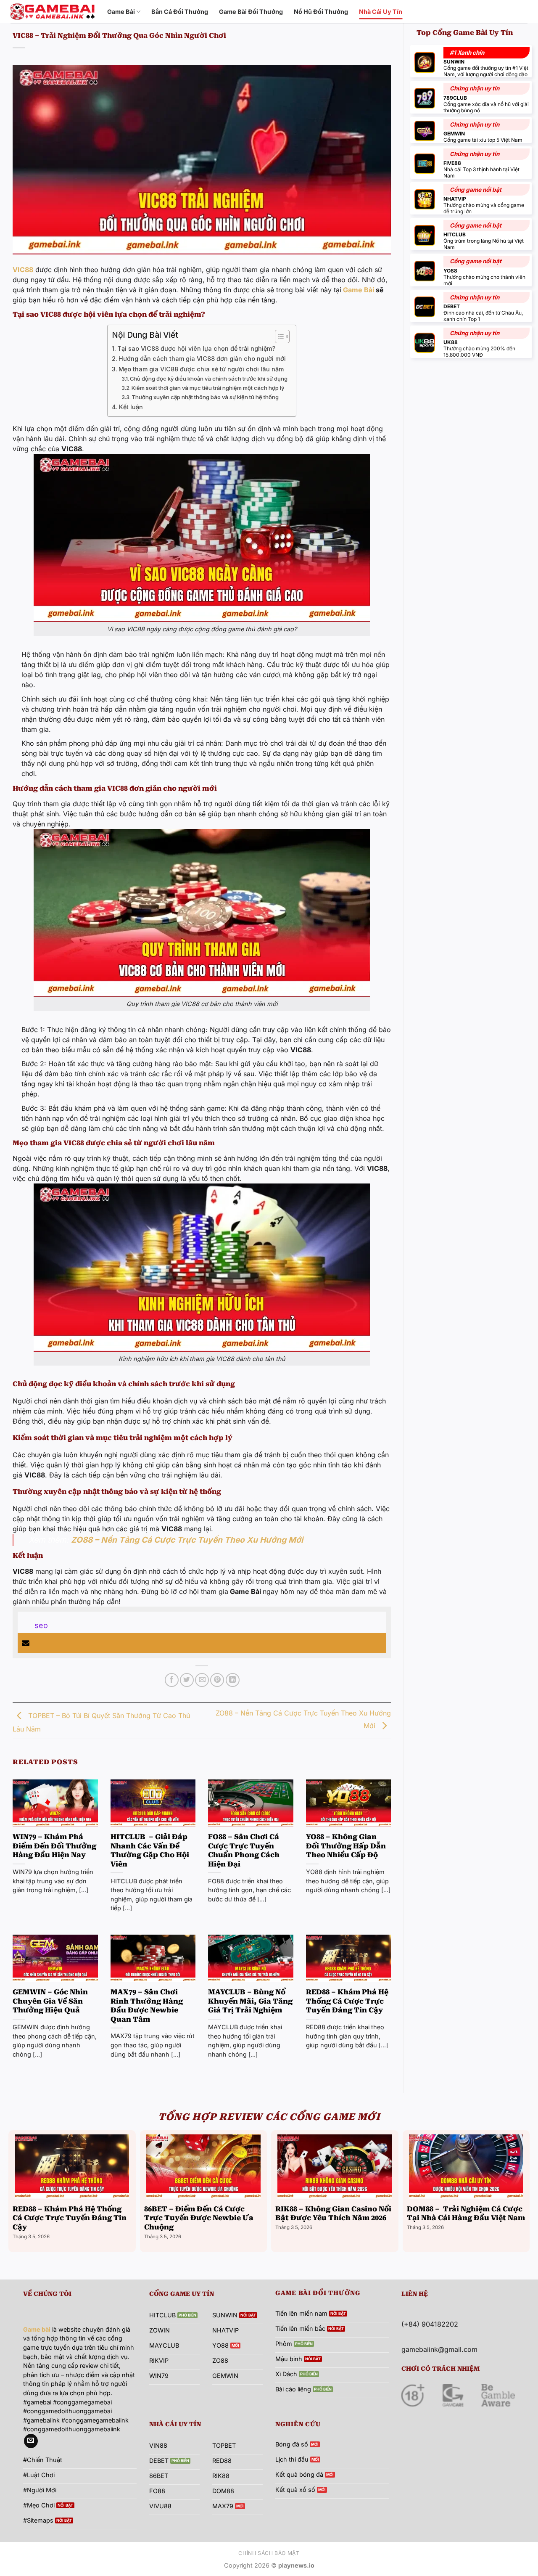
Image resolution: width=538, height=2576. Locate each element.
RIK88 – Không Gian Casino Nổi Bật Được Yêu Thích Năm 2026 (333, 2214)
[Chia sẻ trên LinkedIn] (233, 1680)
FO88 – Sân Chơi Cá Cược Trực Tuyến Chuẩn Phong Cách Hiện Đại (244, 1851)
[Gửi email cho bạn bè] (202, 1680)
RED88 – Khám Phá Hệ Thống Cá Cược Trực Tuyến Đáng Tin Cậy (347, 2001)
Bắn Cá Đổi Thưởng (180, 12)
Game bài (37, 2329)
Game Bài (121, 12)
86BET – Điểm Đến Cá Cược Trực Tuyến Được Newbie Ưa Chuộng (199, 2218)
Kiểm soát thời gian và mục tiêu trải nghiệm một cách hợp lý (208, 388)
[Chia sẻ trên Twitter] (187, 1680)
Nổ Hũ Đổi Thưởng (321, 12)
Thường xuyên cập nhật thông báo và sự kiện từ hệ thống (205, 397)
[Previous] (11, 2190)
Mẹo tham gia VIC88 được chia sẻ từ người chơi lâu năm (201, 369)
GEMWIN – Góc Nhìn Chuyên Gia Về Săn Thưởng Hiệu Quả (50, 2001)
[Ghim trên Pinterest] (217, 1680)
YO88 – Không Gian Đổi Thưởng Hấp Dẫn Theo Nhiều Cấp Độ (346, 1846)
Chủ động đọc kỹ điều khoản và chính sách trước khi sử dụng (209, 379)
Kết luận (131, 407)
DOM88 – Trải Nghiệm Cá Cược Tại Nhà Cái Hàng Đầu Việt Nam (466, 2214)
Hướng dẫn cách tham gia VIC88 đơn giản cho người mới (202, 359)
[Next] (527, 2190)
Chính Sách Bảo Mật (269, 2553)
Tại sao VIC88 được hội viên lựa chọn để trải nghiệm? (196, 348)
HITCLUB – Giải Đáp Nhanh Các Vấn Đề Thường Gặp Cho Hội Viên (150, 1851)
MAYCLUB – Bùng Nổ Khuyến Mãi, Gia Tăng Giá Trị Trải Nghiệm (250, 2001)
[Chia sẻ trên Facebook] (172, 1680)
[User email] (26, 1643)
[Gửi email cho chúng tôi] (31, 2441)
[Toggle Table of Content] (278, 336)
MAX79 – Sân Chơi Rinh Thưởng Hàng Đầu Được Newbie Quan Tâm (147, 2006)
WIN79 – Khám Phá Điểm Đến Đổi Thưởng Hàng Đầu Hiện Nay (54, 1846)
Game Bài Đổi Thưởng (251, 12)
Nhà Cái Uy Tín (381, 12)
